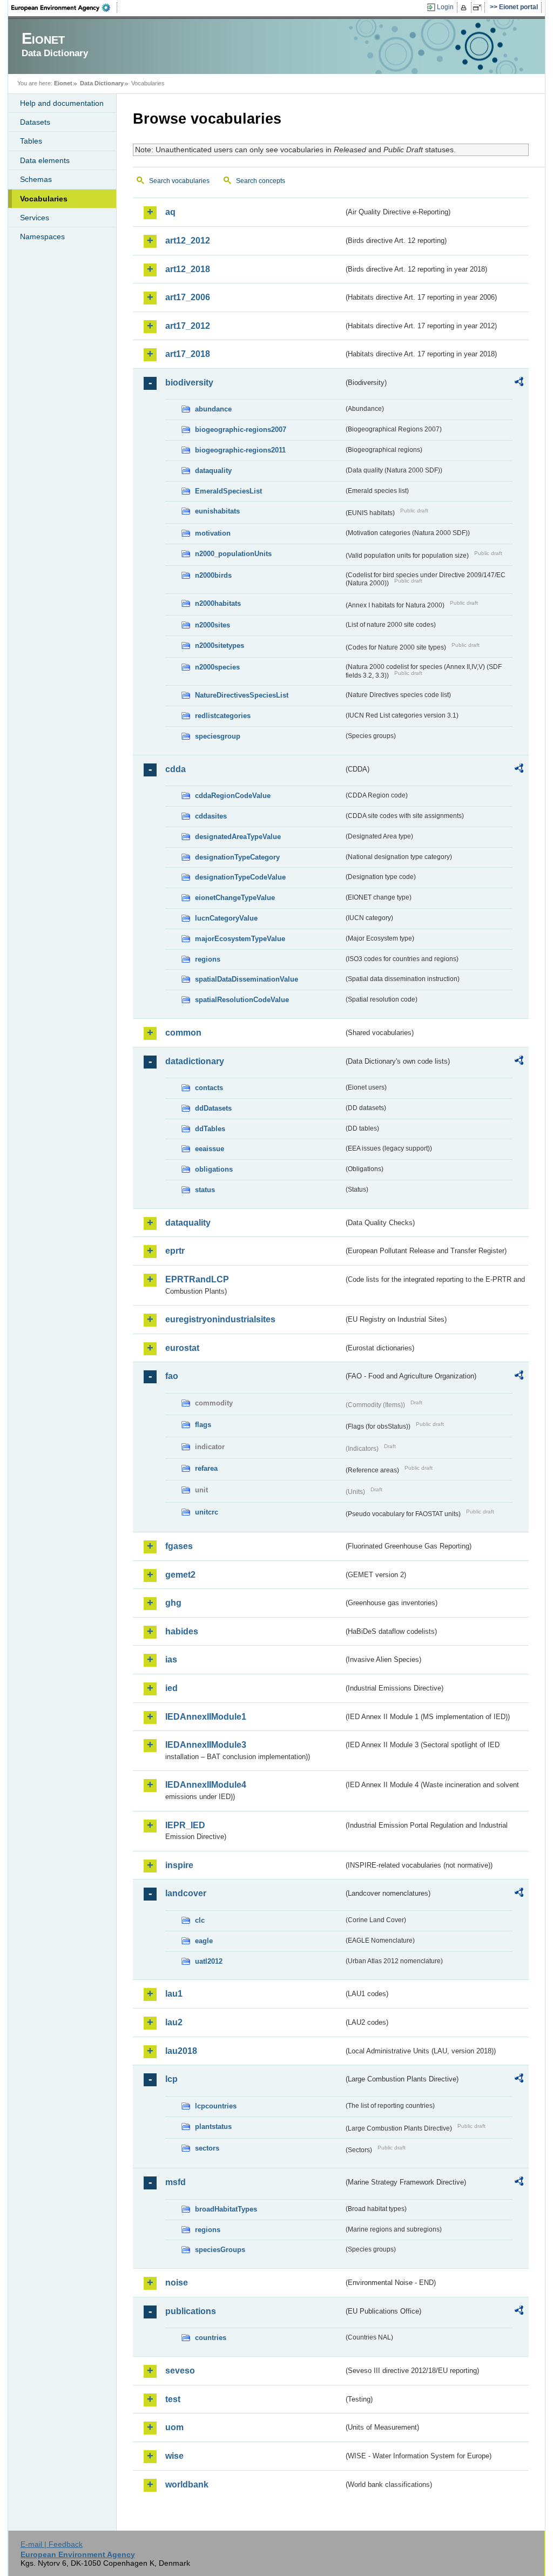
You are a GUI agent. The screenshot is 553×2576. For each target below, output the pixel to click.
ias (171, 1659)
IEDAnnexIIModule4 (206, 1785)
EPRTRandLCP (197, 1279)
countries (211, 2338)
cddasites (211, 816)
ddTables (210, 1129)
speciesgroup (218, 736)
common (183, 1033)
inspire (179, 1865)
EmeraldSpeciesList (228, 491)
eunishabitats (217, 511)
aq (170, 212)
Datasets (35, 122)
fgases (179, 1546)
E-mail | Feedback (52, 2544)
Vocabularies (44, 199)
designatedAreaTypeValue (238, 837)
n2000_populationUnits (233, 554)
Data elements (45, 160)
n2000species (217, 667)
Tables (31, 141)
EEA (64, 8)
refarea (206, 1468)
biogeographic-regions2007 (241, 430)
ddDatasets (213, 1108)
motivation (213, 533)
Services (35, 218)
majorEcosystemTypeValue (240, 939)
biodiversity (189, 383)
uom (174, 2427)
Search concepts (261, 181)
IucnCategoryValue (226, 918)
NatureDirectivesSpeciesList (242, 695)
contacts (209, 1088)
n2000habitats (218, 603)
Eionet (63, 83)
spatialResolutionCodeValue (242, 1000)
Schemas (36, 179)
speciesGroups (220, 2250)
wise (174, 2456)
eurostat (182, 1348)
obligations (214, 1169)
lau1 (174, 1994)
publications (191, 2311)
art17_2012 (188, 326)
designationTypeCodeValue (240, 877)
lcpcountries (216, 2106)
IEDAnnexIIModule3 (206, 1745)
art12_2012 (188, 241)
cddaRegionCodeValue (233, 796)
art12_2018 (188, 269)
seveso (180, 2371)
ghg (173, 1603)
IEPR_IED (185, 1825)
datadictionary (195, 1061)
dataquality (213, 471)
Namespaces (42, 236)
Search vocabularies (179, 181)
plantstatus (213, 2127)
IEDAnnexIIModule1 (206, 1717)
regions (208, 959)
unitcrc (207, 1512)
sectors (207, 2148)
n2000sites (213, 625)
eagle (204, 1941)
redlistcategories (223, 716)
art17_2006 (188, 297)
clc (200, 1920)
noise (177, 2283)
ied (171, 1688)
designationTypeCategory (237, 857)
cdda (176, 769)
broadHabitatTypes (226, 2209)
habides (182, 1631)
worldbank (187, 2484)
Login (445, 7)
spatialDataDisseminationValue (247, 979)
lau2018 (181, 2051)
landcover (186, 1893)
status (205, 1190)
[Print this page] (465, 8)
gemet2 (180, 1575)
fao (172, 1376)
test (173, 2399)
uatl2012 (209, 1961)
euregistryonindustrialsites (220, 1319)
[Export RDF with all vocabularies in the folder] (519, 383)
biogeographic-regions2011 (240, 450)
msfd (176, 2182)
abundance (213, 409)
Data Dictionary (102, 83)
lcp (171, 2079)
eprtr (175, 1251)
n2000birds (213, 575)
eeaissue (210, 1149)
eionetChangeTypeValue (235, 898)
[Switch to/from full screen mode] (479, 8)
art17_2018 (188, 354)
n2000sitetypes (220, 645)
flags (203, 1425)
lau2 (174, 2022)
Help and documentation (62, 103)
